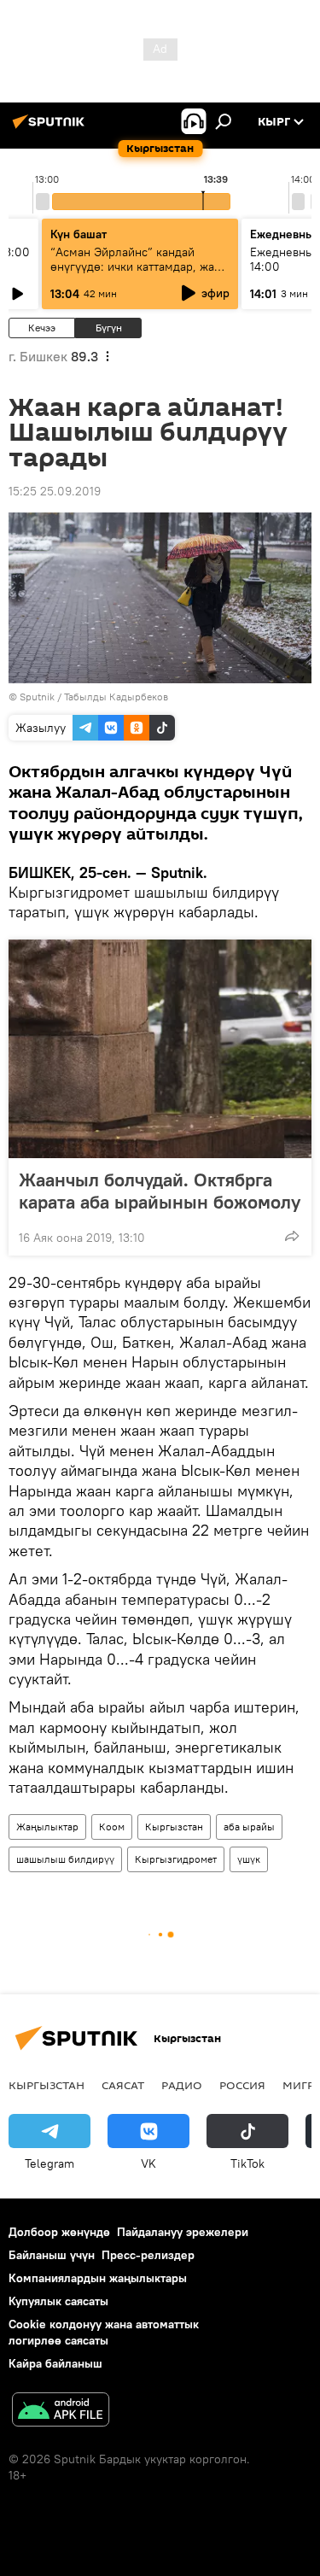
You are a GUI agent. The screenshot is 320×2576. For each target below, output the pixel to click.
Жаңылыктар (47, 1827)
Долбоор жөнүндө (59, 2232)
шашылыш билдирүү (65, 1859)
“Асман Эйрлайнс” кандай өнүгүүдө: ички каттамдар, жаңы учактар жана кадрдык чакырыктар (140, 274)
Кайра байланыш (55, 2363)
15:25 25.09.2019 (55, 491)
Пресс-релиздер (148, 2255)
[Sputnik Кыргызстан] (51, 128)
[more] (292, 1236)
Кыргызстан (174, 1827)
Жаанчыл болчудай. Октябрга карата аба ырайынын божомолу (160, 1191)
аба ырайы (249, 1827)
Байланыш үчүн (52, 2255)
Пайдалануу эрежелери (183, 2232)
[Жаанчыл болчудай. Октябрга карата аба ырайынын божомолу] (160, 1049)
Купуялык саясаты (58, 2301)
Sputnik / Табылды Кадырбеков (94, 697)
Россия (242, 2085)
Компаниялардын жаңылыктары (98, 2278)
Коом (112, 1827)
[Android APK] (61, 2412)
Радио (182, 2085)
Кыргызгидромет (176, 1859)
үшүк (249, 1859)
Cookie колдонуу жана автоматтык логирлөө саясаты (104, 2332)
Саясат (123, 2085)
